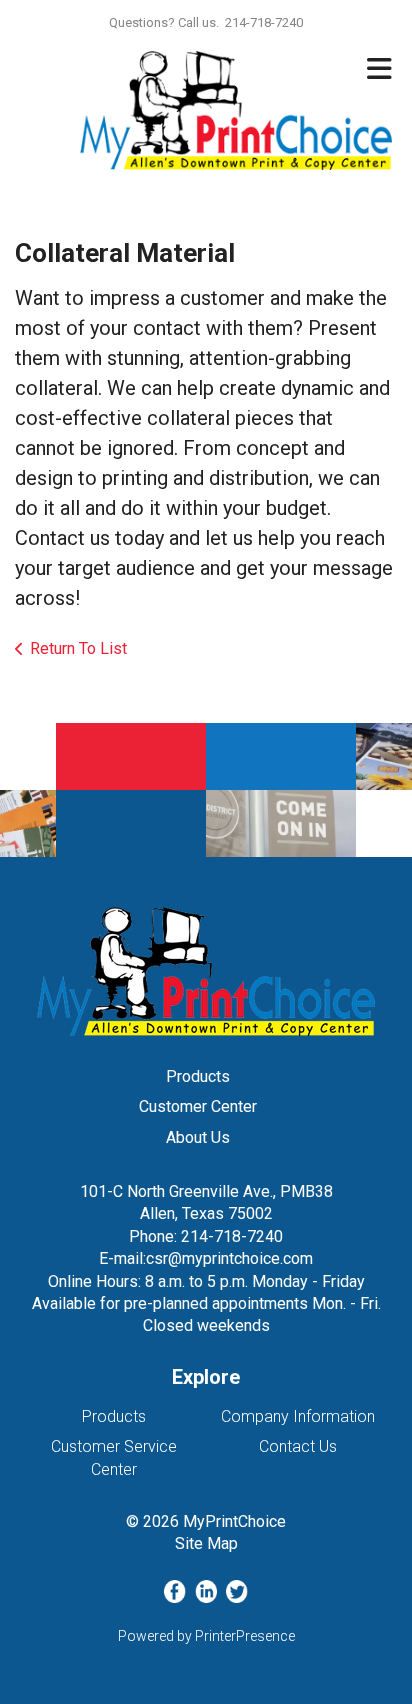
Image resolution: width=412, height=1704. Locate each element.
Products (198, 1076)
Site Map (206, 1543)
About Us (198, 1137)
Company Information (298, 1416)
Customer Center (198, 1106)
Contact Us (298, 1446)
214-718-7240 (232, 1236)
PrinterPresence (245, 1636)
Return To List (78, 648)
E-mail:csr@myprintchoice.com (206, 1258)
